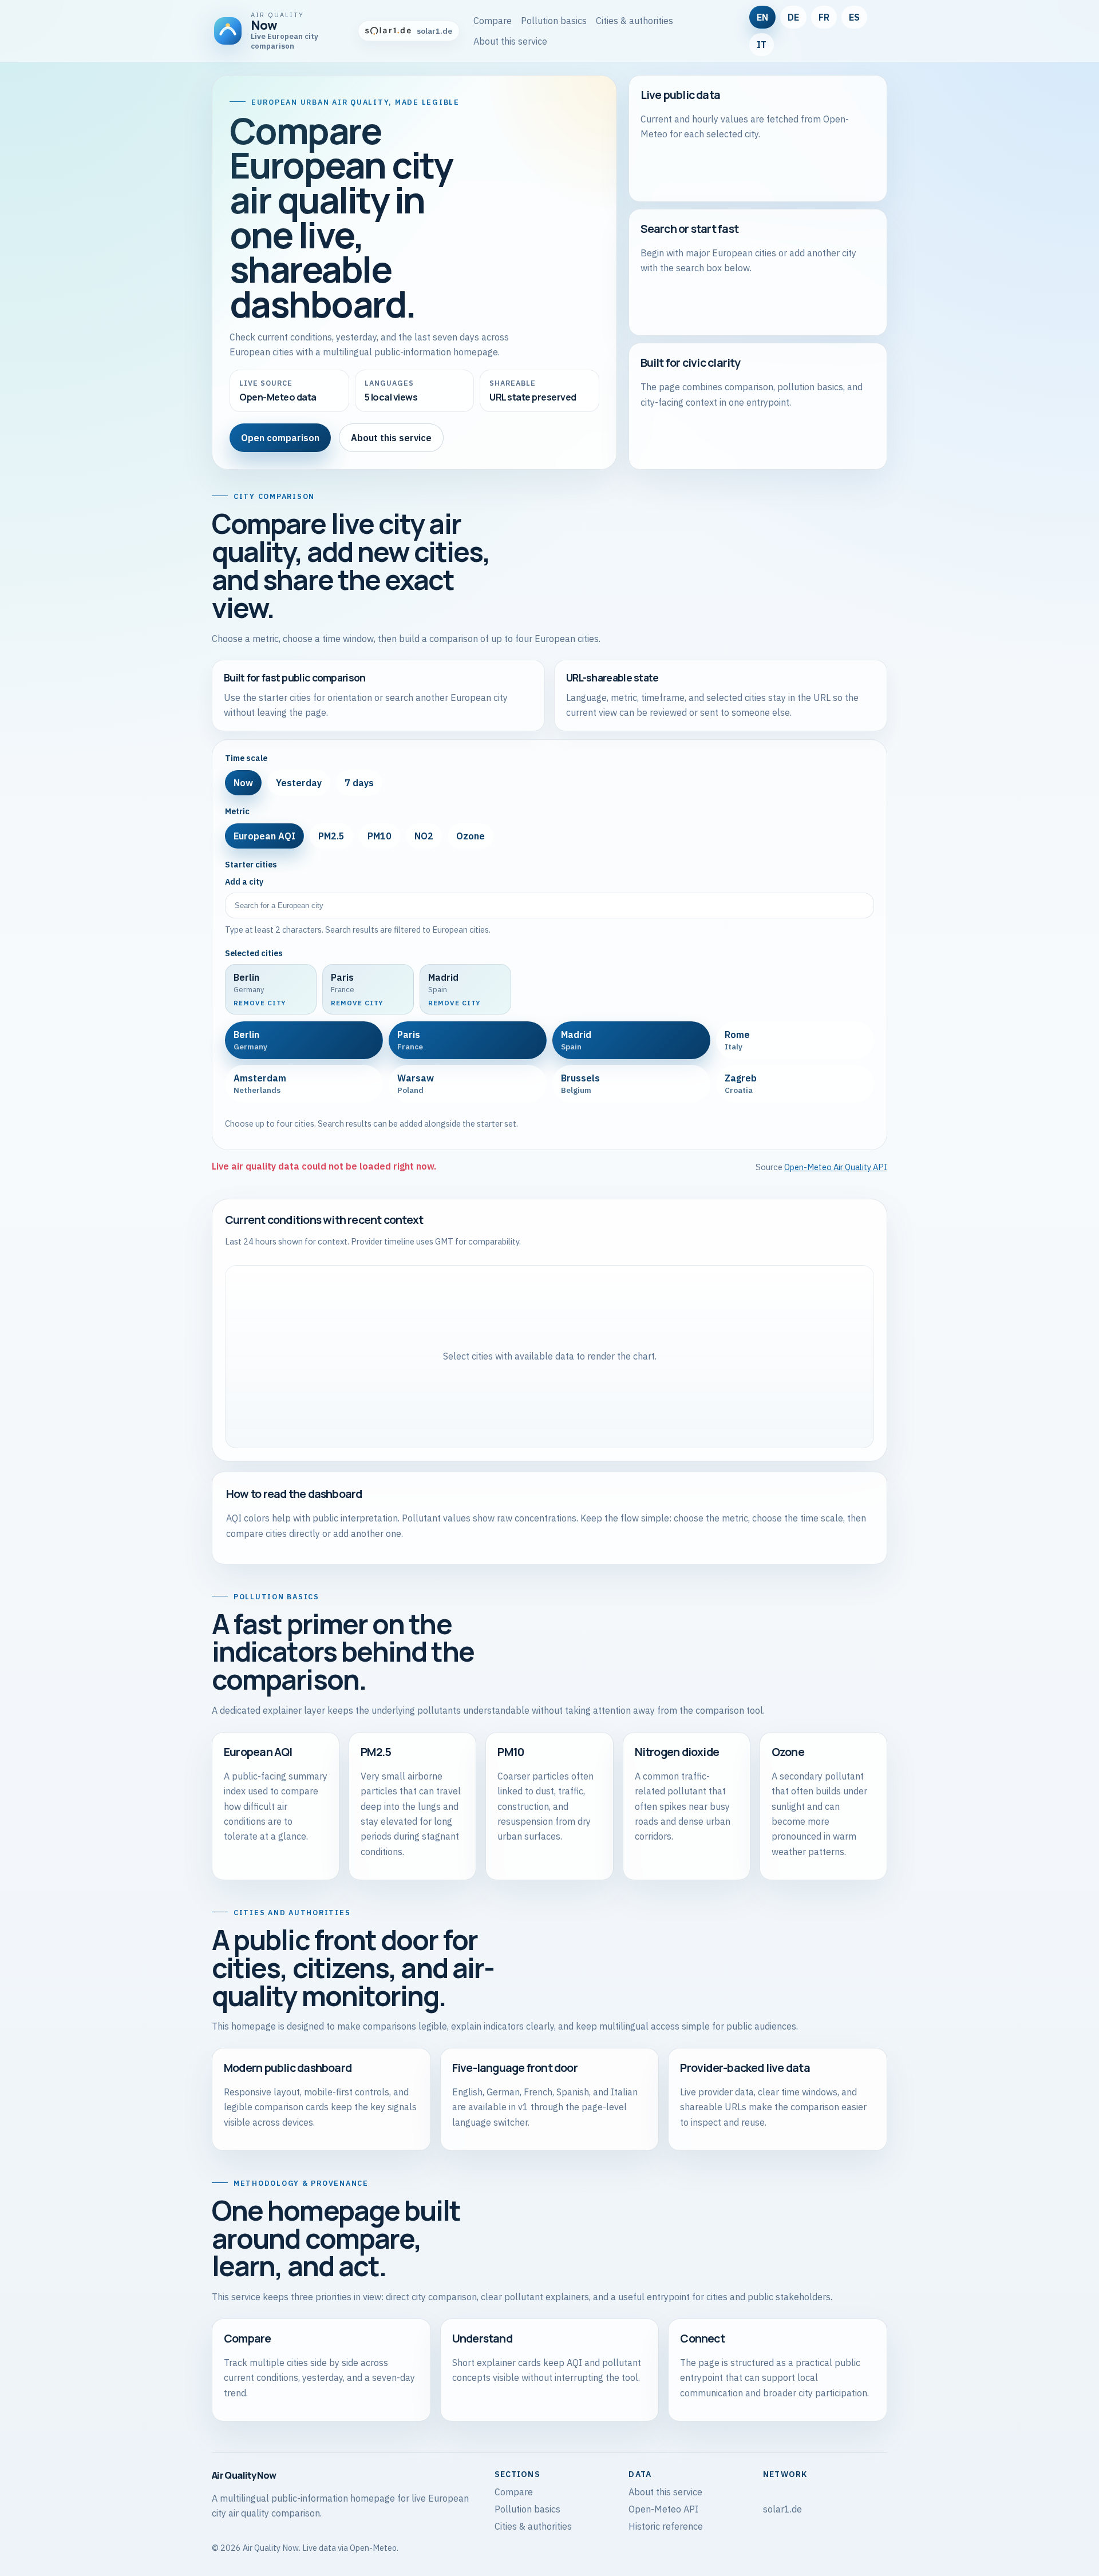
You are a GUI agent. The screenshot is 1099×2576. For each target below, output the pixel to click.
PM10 (379, 836)
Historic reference (666, 2526)
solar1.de (782, 2509)
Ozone (471, 836)
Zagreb (741, 1084)
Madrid (576, 1040)
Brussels (580, 1084)
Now (243, 783)
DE (793, 17)
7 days (359, 783)
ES (854, 17)
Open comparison (280, 438)
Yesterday (299, 783)
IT (762, 45)
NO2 (424, 836)
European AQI (264, 836)
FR (824, 17)
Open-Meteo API (663, 2509)
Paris (410, 1040)
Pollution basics (554, 21)
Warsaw (416, 1084)
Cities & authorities (635, 21)
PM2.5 (331, 836)
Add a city (244, 882)
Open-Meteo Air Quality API (836, 1167)
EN (762, 17)
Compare (493, 21)
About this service (510, 41)
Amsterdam (260, 1084)
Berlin (250, 1040)
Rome (737, 1040)
